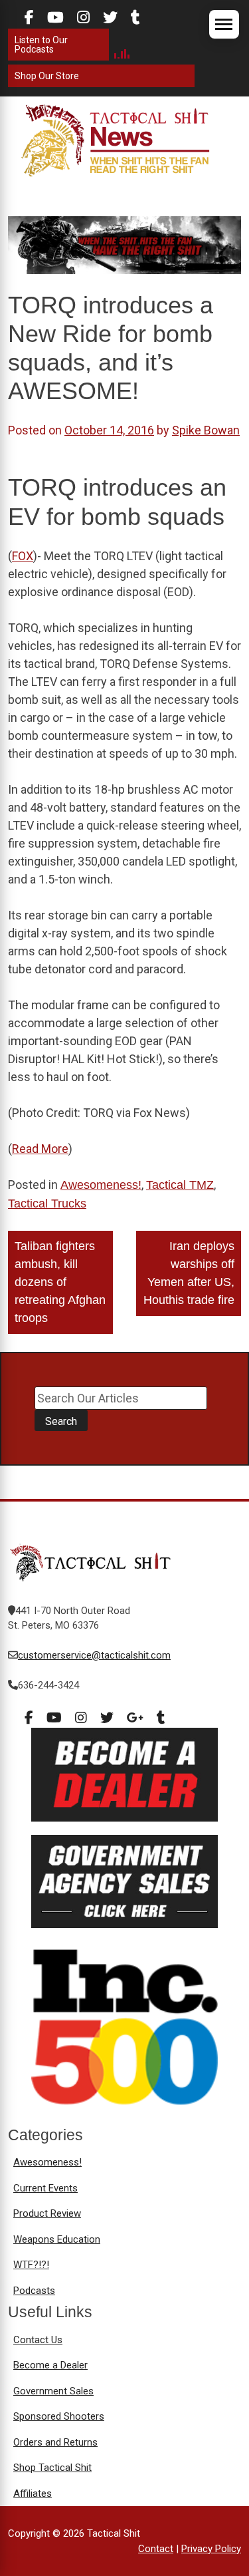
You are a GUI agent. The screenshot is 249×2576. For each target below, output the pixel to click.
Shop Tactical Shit (52, 2468)
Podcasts (34, 2291)
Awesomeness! (101, 1185)
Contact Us (38, 2340)
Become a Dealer (50, 2365)
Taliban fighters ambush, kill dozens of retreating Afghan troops (60, 1282)
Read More (40, 1149)
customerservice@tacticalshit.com (94, 1655)
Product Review (47, 2213)
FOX (23, 556)
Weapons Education (57, 2239)
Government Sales (53, 2391)
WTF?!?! (31, 2265)
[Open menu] (224, 24)
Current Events (45, 2188)
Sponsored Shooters (59, 2416)
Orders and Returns (55, 2442)
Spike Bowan (206, 430)
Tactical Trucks (47, 1204)
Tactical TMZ (180, 1185)
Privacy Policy (211, 2549)
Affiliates (33, 2494)
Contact (156, 2549)
